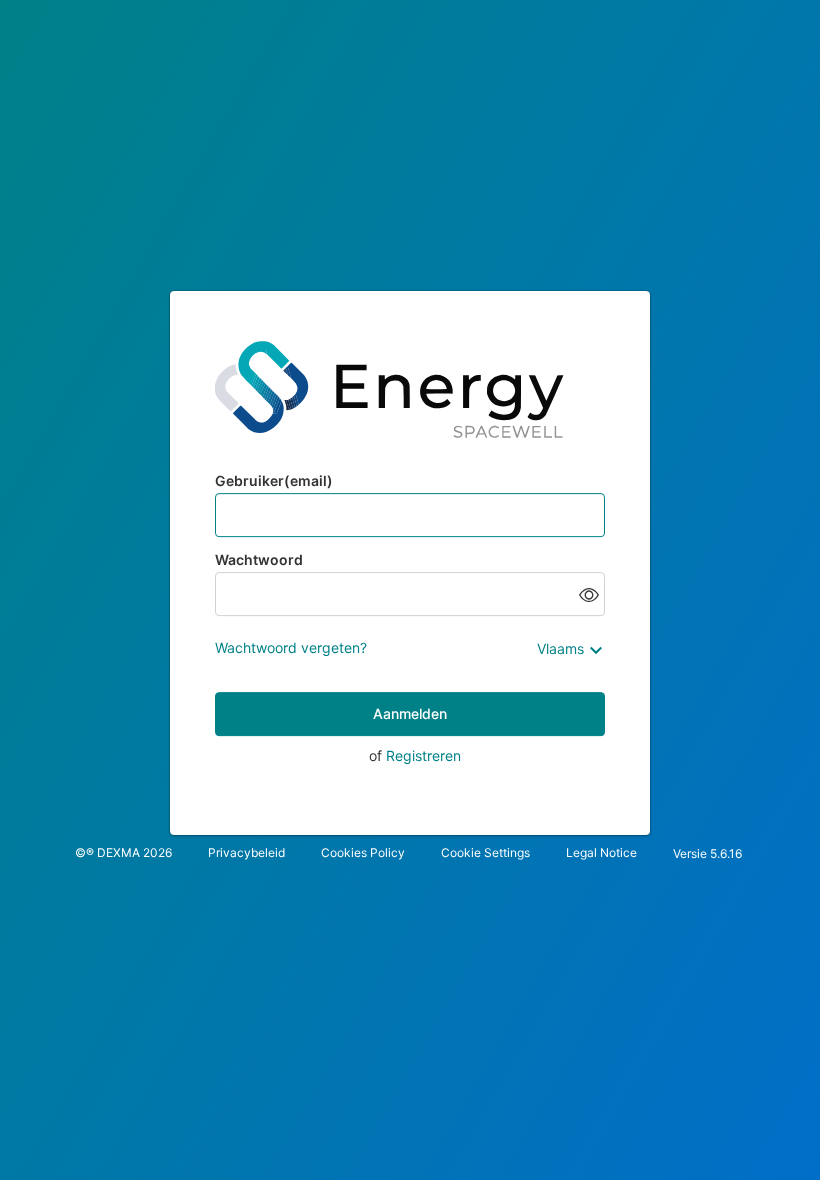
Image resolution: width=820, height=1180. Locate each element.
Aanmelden (410, 713)
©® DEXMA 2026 (123, 852)
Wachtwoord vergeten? (291, 647)
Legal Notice (601, 852)
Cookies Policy (363, 852)
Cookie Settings (485, 852)
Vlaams (560, 648)
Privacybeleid (246, 852)
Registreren (423, 755)
